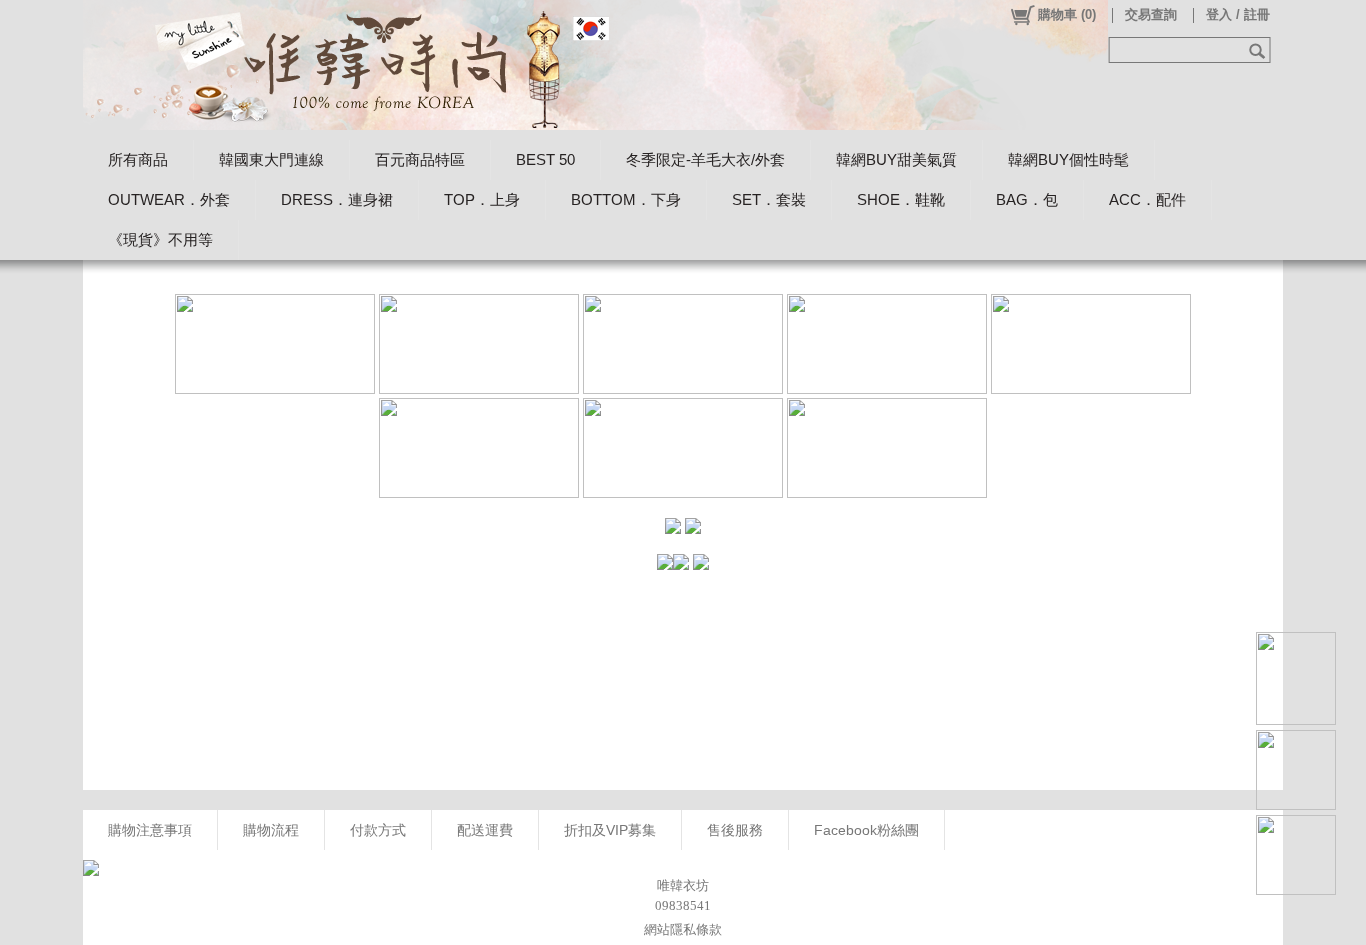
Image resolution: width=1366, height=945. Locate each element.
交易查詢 (1151, 14)
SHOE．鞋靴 (901, 199)
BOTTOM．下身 (626, 199)
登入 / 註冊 (1238, 14)
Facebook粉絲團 (866, 830)
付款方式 (378, 830)
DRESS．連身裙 (337, 199)
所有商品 (138, 159)
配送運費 (485, 830)
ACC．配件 (1147, 199)
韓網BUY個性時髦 (1068, 159)
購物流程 (271, 830)
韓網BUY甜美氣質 (896, 159)
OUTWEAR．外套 (169, 199)
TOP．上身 (482, 199)
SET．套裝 (769, 199)
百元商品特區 (420, 159)
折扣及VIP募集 (610, 830)
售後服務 (735, 830)
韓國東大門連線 (271, 159)
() (1067, 14)
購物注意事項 (150, 830)
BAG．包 (1027, 199)
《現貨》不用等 (160, 239)
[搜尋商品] (1259, 50)
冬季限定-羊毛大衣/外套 (705, 159)
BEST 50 (545, 159)
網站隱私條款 (683, 929)
